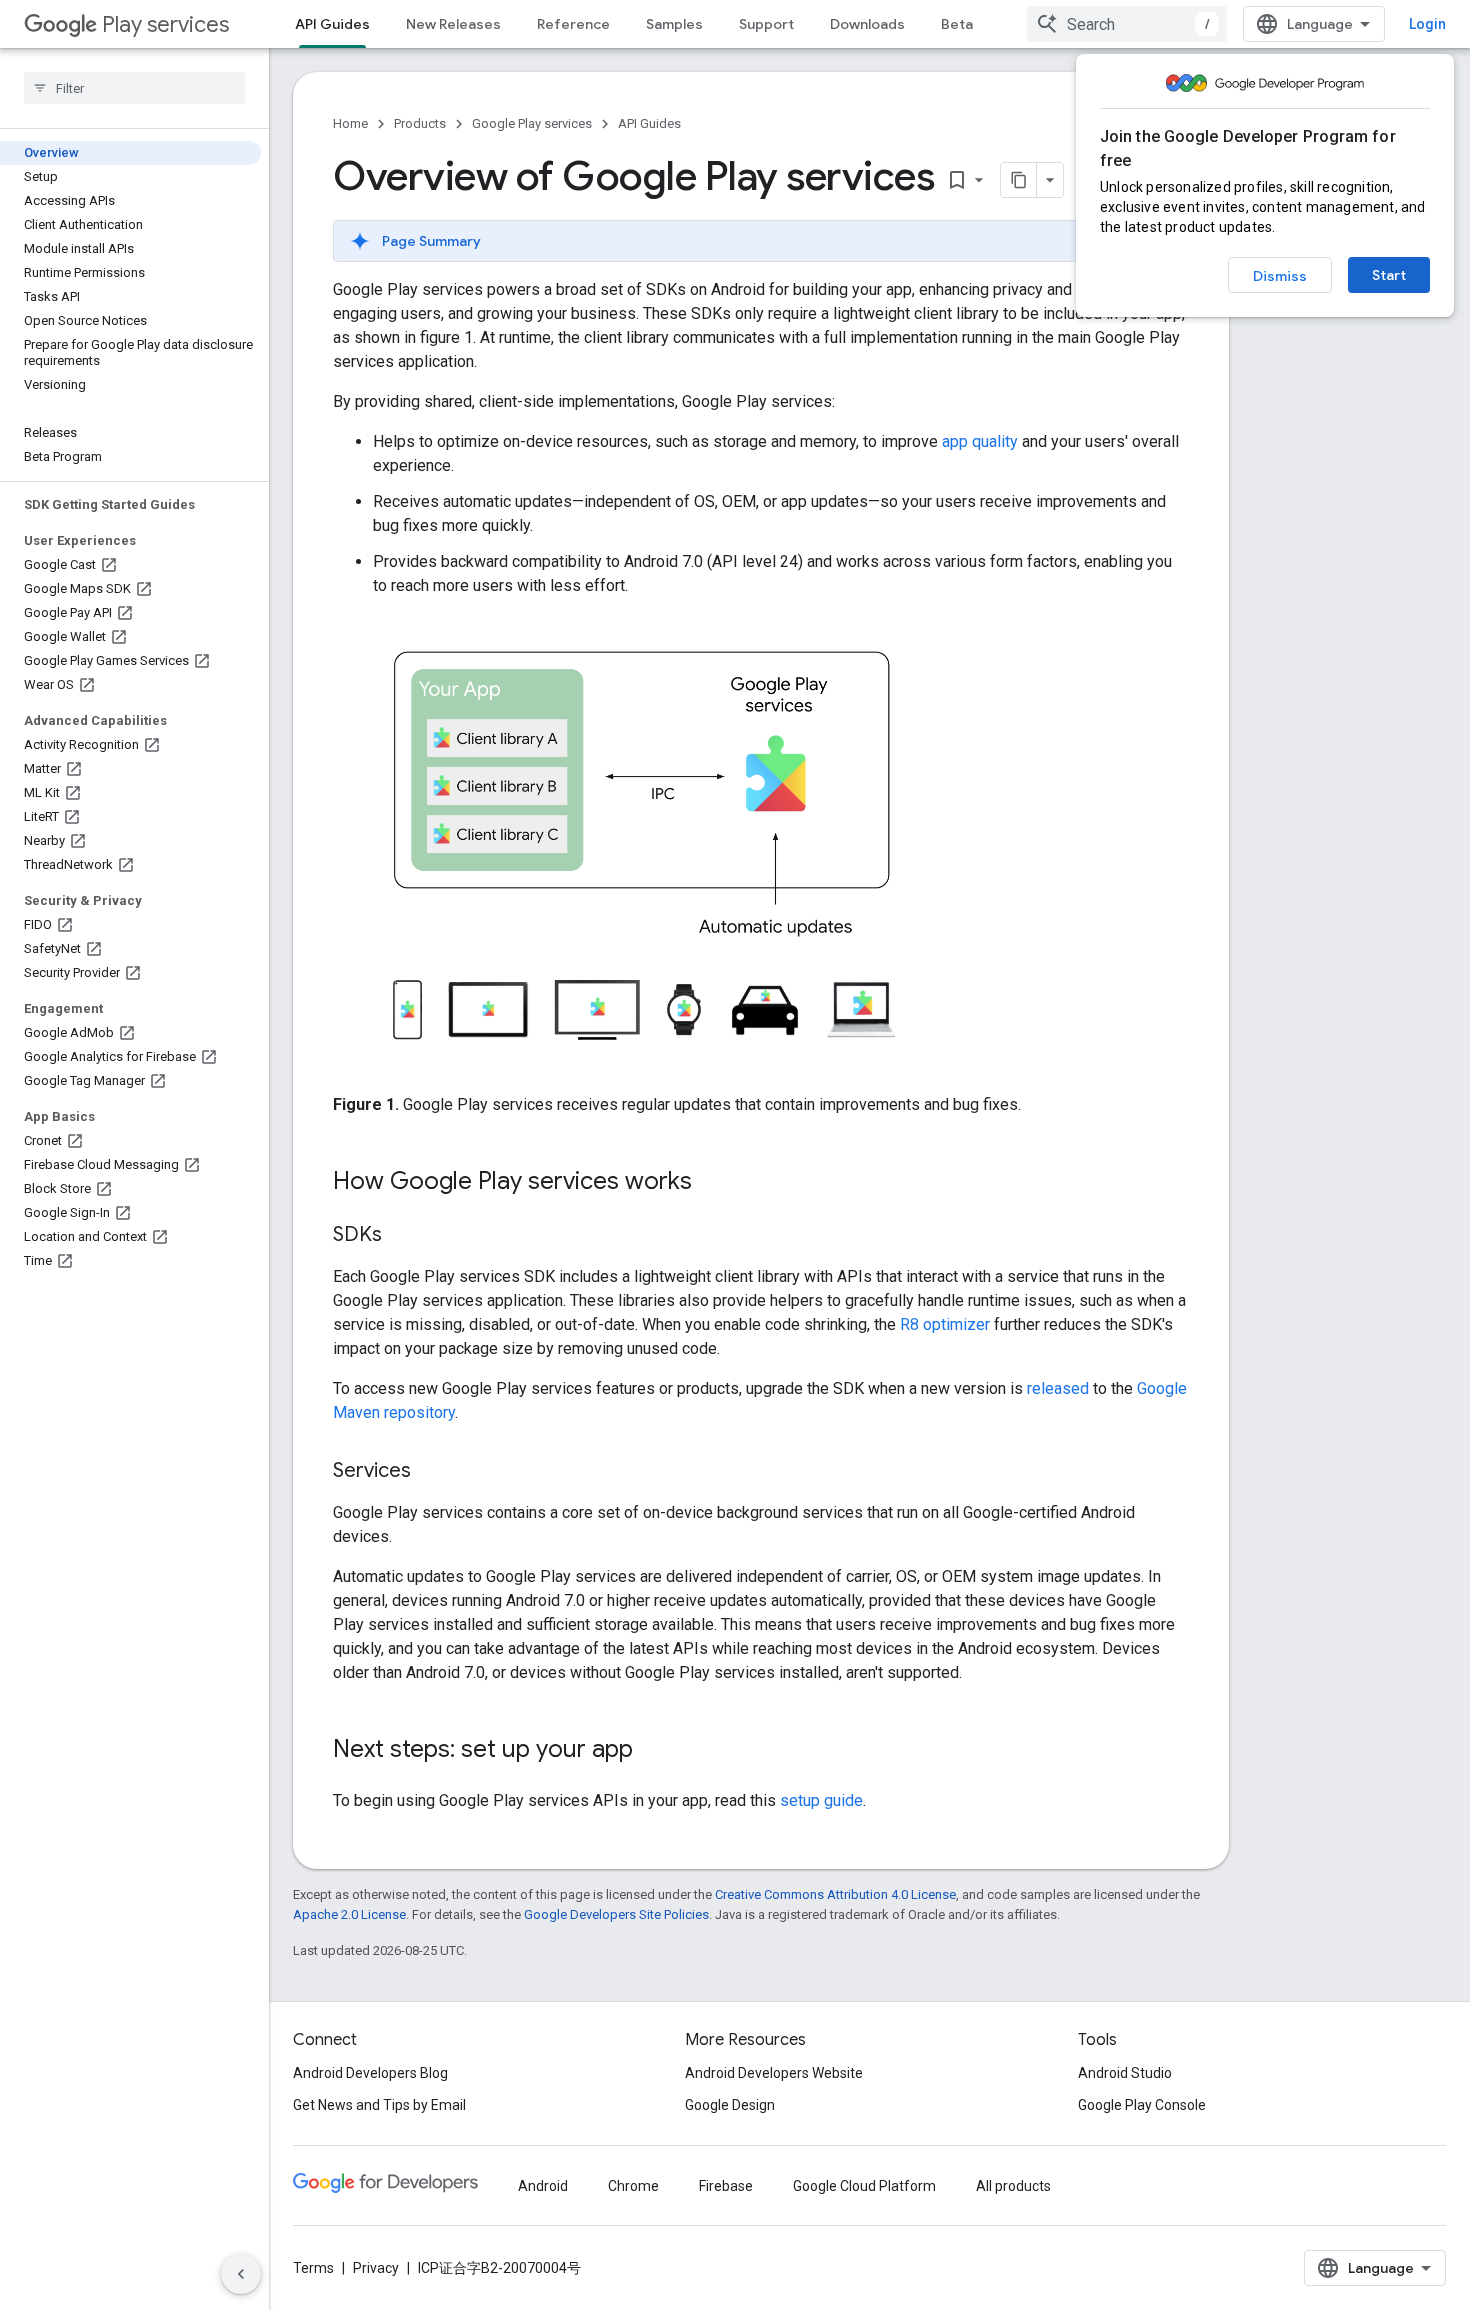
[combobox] (1127, 24)
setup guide (821, 1800)
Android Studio (1125, 2073)
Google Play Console (1142, 2105)
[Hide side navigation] (241, 2274)
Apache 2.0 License (349, 1914)
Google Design (730, 2105)
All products (1013, 2186)
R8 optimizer (945, 1324)
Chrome (633, 2186)
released (1058, 1388)
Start (1389, 275)
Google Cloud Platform (864, 2186)
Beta (957, 24)
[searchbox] (134, 88)
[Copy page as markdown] (1019, 180)
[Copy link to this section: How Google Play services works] (712, 1183)
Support (766, 24)
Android (543, 2186)
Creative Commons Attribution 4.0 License (835, 1894)
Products (420, 123)
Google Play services (532, 123)
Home (350, 123)
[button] (761, 241)
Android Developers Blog (370, 2073)
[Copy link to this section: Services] (431, 1472)
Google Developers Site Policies (616, 1914)
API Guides (332, 24)
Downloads (867, 24)
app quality (980, 441)
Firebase (726, 2186)
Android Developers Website (774, 2073)
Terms (313, 2268)
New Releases (453, 24)
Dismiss (1280, 276)
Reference (573, 24)
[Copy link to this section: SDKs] (402, 1236)
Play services (165, 24)
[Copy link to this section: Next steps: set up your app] (653, 1751)
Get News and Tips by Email (379, 2105)
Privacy (376, 2268)
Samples (674, 24)
